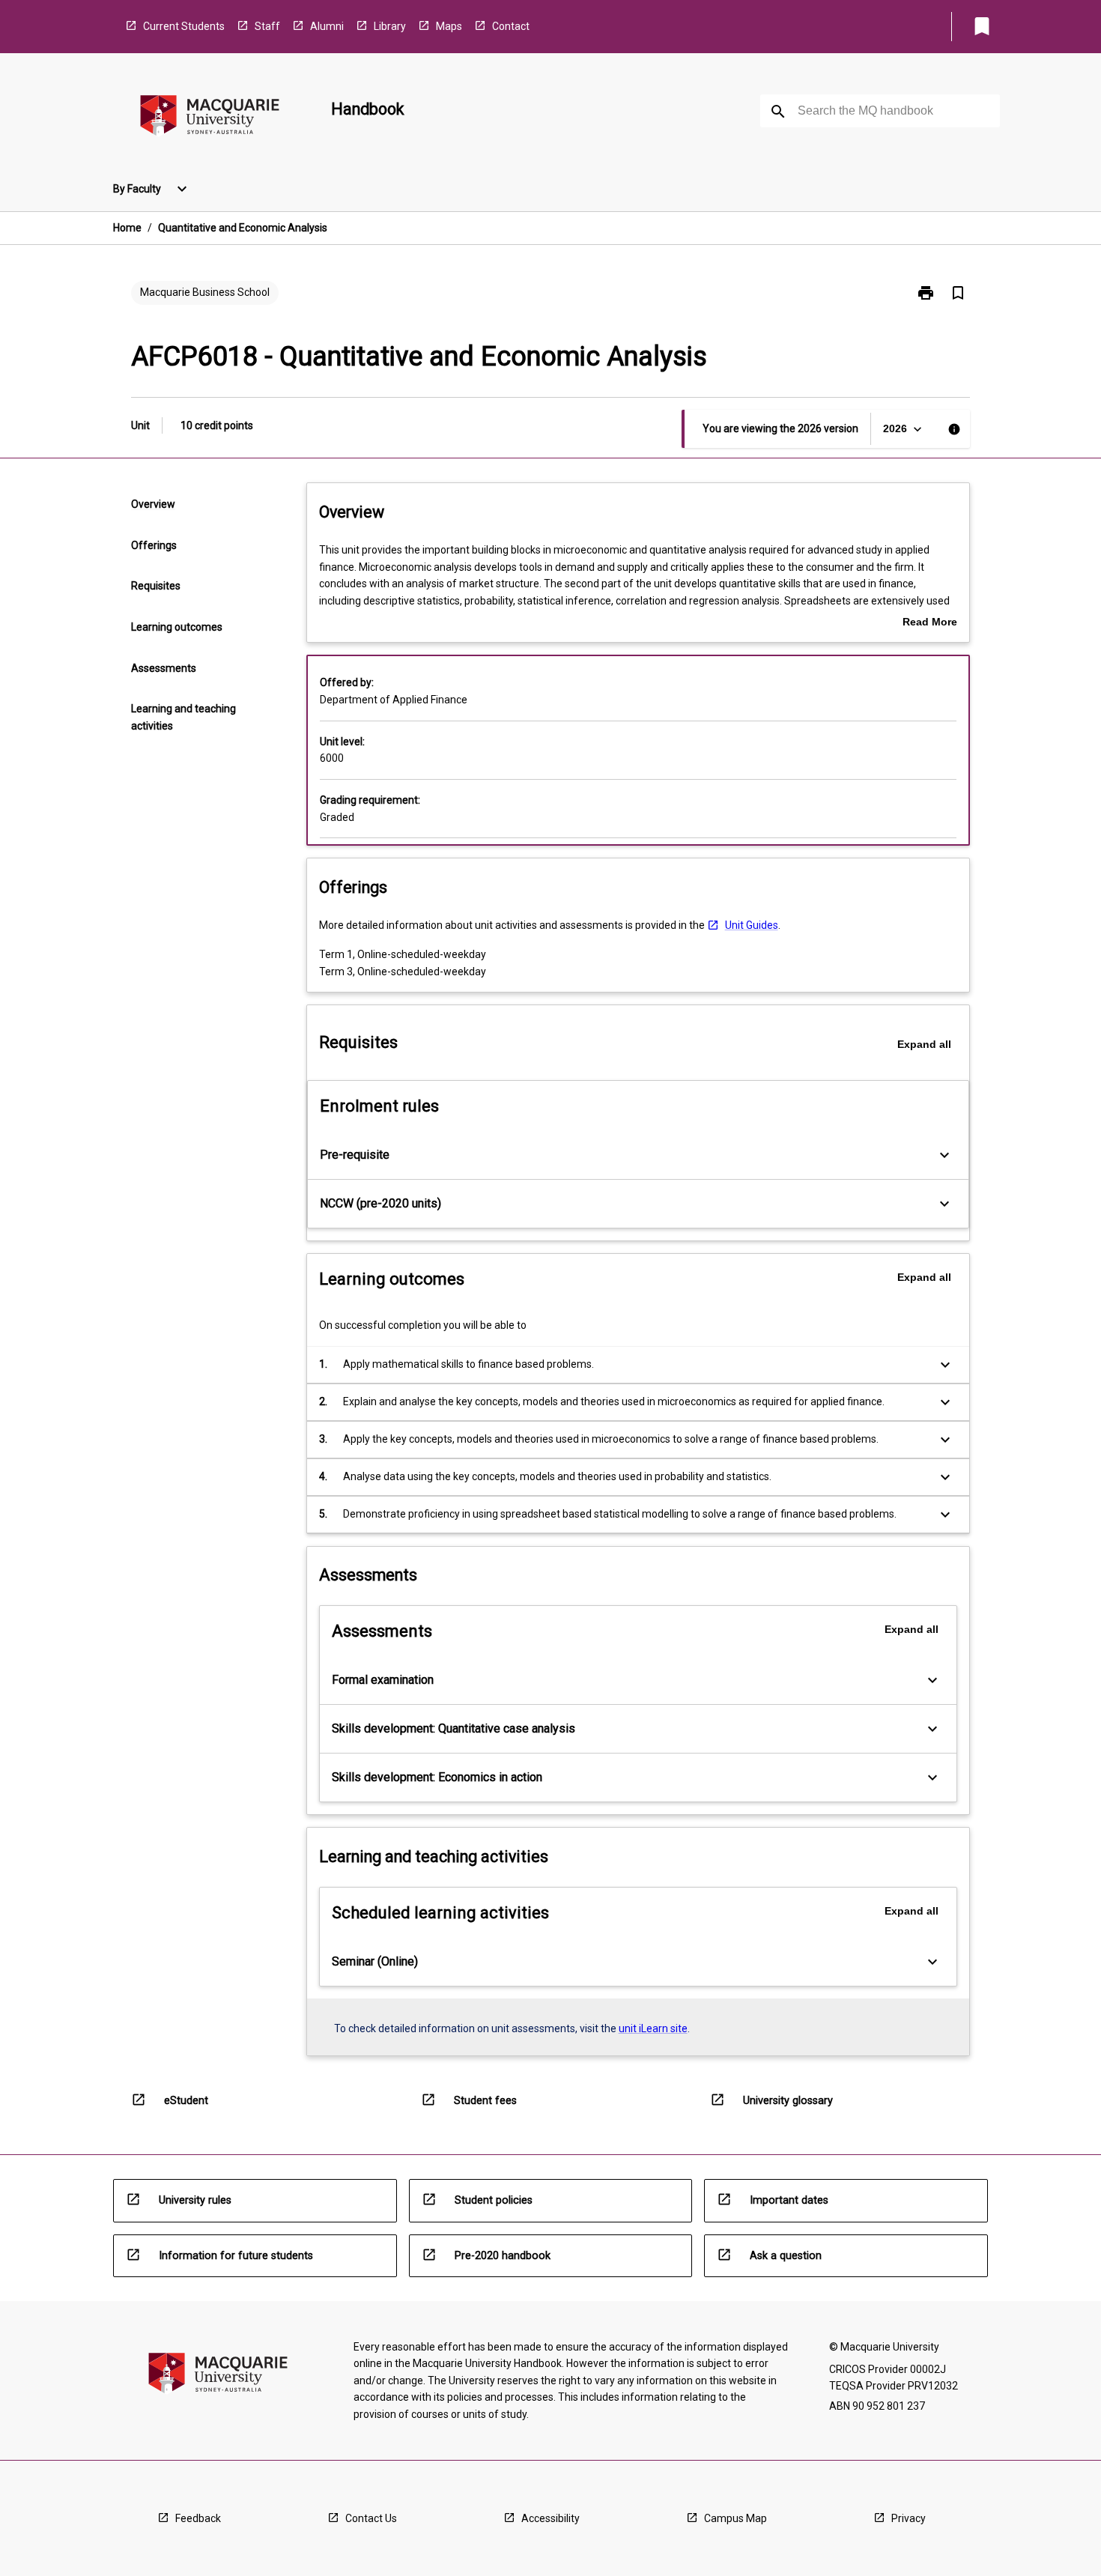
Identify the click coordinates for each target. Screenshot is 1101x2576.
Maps (449, 26)
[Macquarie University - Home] (210, 118)
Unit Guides (752, 925)
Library (390, 26)
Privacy (909, 2518)
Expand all (924, 1044)
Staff (267, 26)
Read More (930, 623)
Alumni (327, 26)
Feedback (198, 2518)
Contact (511, 26)
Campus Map (735, 2518)
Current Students (184, 26)
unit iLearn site (653, 2028)
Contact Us (371, 2518)
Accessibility (550, 2518)
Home (127, 228)
